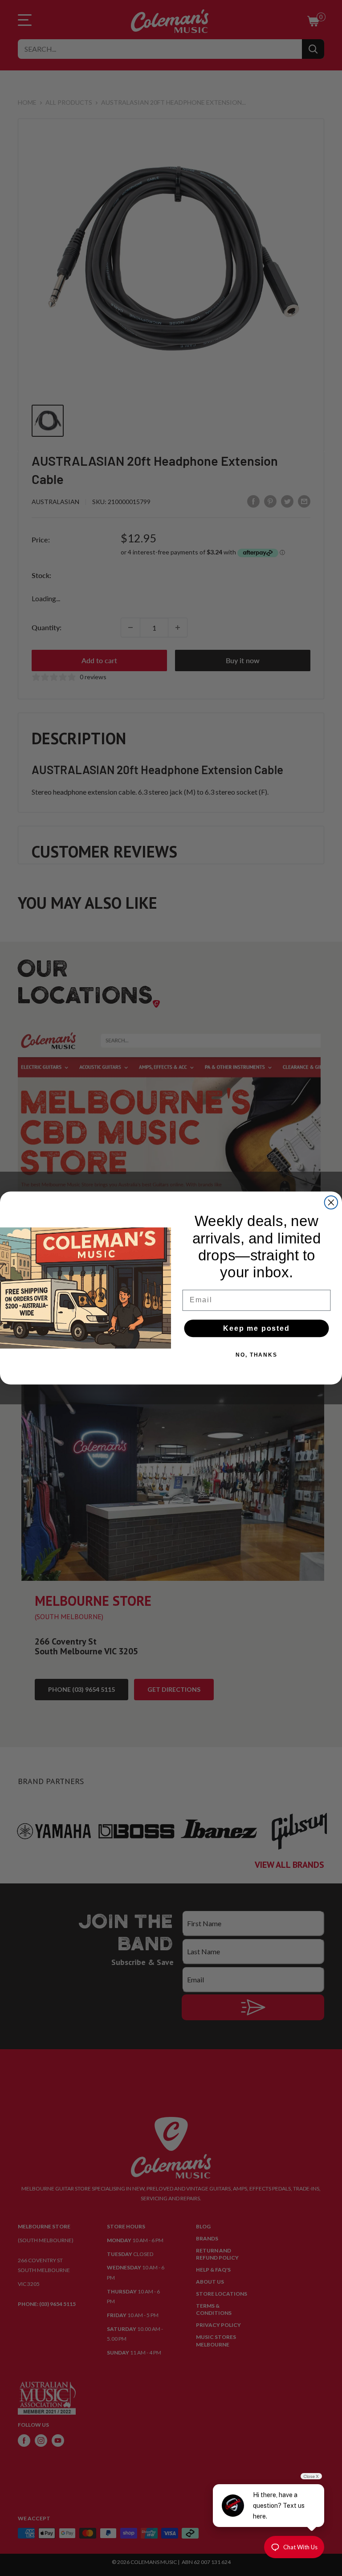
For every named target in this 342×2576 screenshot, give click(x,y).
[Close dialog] (331, 1202)
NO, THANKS (256, 1355)
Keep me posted (256, 1328)
